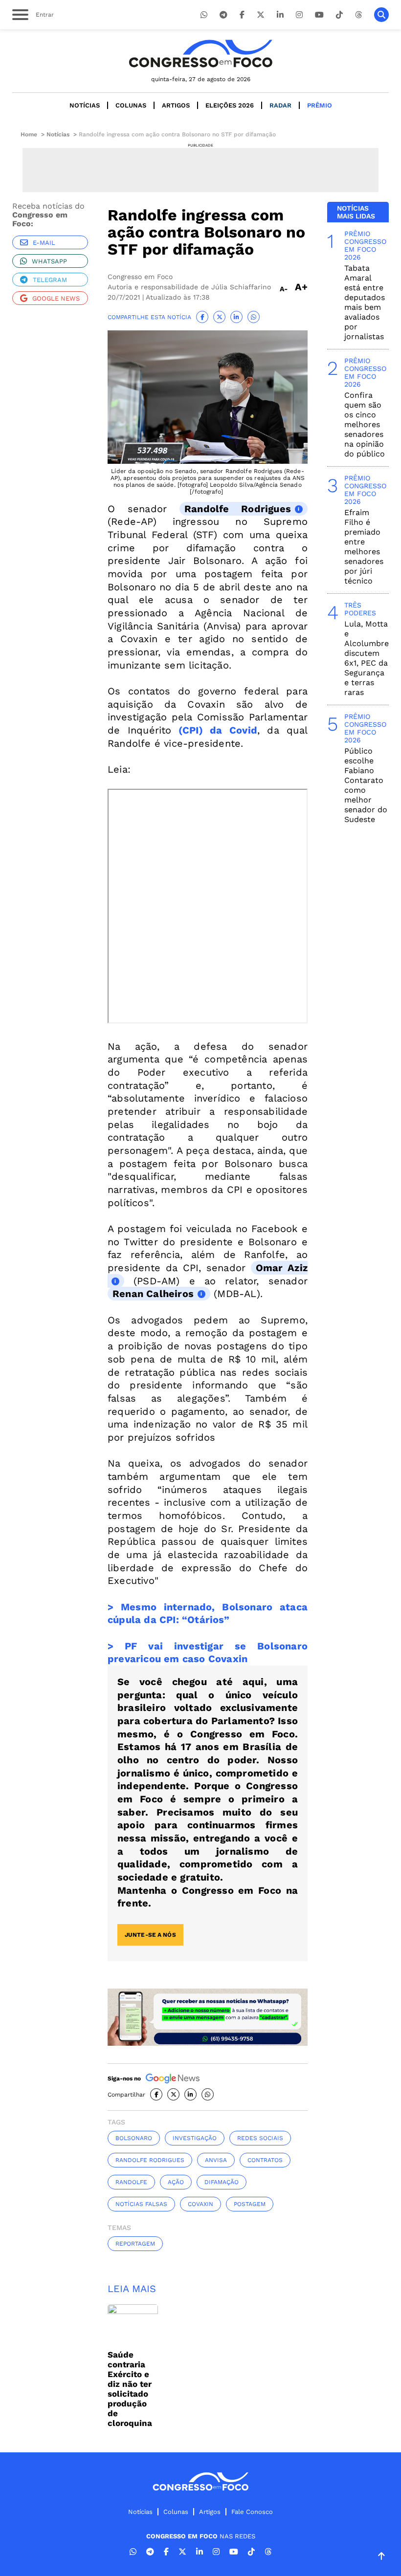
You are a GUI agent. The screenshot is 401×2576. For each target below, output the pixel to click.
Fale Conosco (252, 2512)
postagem (250, 2204)
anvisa (216, 2160)
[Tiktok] (339, 15)
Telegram (50, 280)
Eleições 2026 (230, 105)
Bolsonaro (134, 2138)
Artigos (176, 105)
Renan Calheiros (153, 1294)
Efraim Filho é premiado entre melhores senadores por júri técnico (364, 547)
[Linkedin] (280, 15)
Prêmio (320, 105)
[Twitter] (261, 15)
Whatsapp (49, 261)
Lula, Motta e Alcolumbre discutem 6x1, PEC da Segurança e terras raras (367, 658)
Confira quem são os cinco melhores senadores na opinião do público (365, 424)
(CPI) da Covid (214, 730)
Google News (56, 298)
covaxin (200, 2204)
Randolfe (131, 2182)
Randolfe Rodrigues (238, 509)
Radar (280, 105)
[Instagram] (299, 15)
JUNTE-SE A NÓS (150, 1935)
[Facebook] (242, 15)
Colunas (131, 105)
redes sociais (260, 2138)
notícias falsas (141, 2204)
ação (176, 2182)
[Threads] (358, 15)
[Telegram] (223, 15)
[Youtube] (319, 15)
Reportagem (135, 2244)
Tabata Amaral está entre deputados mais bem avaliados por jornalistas (365, 302)
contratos (265, 2160)
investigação (195, 2138)
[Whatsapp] (204, 15)
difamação (222, 2182)
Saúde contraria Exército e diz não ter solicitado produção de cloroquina (130, 2389)
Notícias (85, 105)
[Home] (200, 54)
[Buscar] (381, 15)
